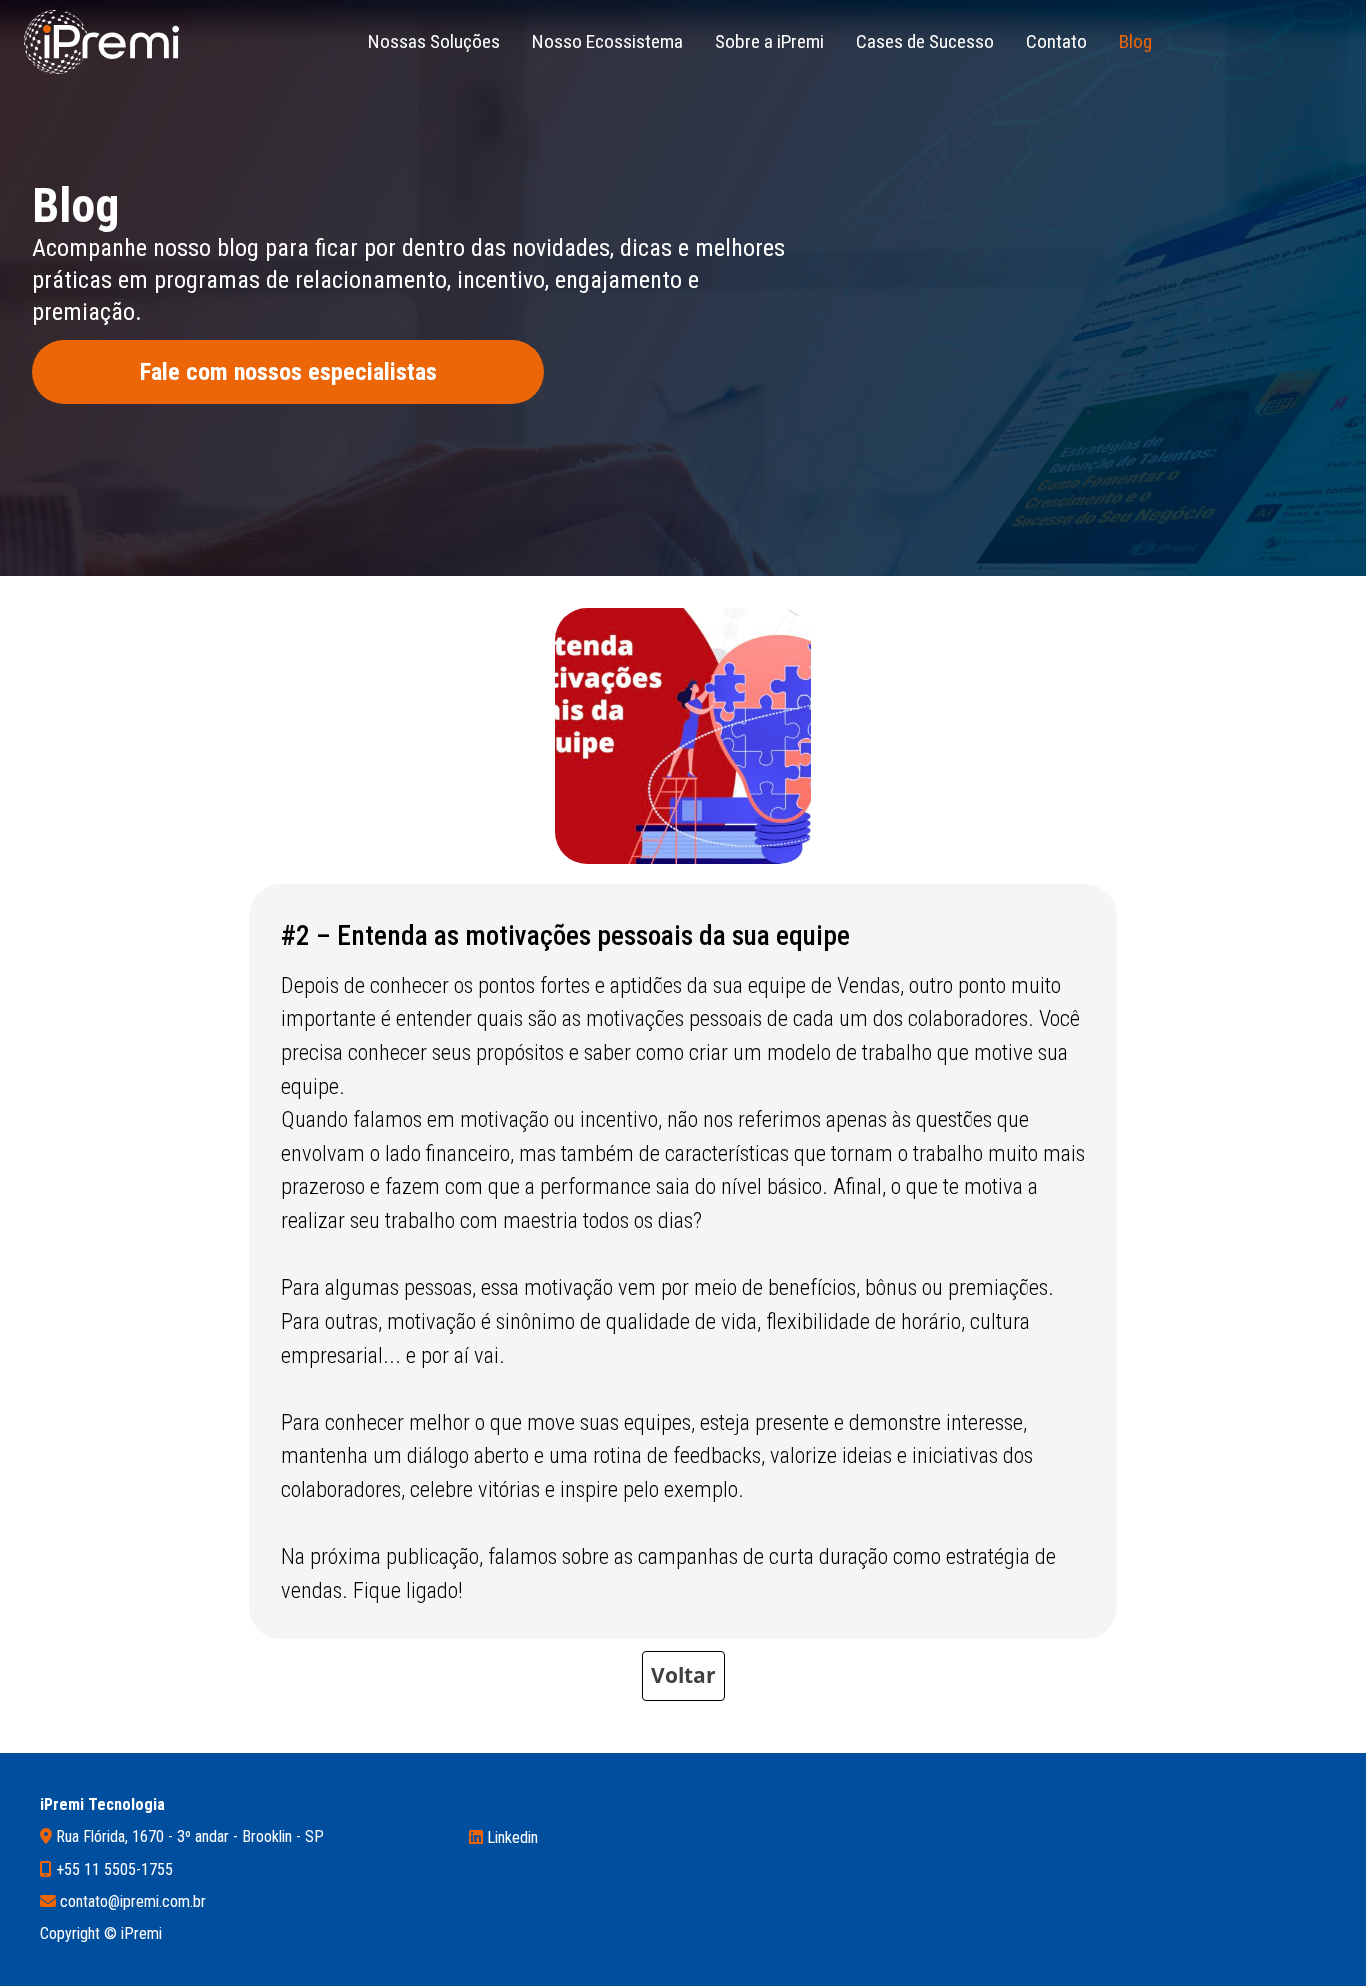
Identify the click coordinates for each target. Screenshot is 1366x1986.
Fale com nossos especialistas (288, 372)
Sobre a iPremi (769, 41)
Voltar (683, 1675)
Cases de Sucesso (925, 41)
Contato (1056, 41)
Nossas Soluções (434, 41)
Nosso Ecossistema (607, 41)
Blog (1135, 41)
